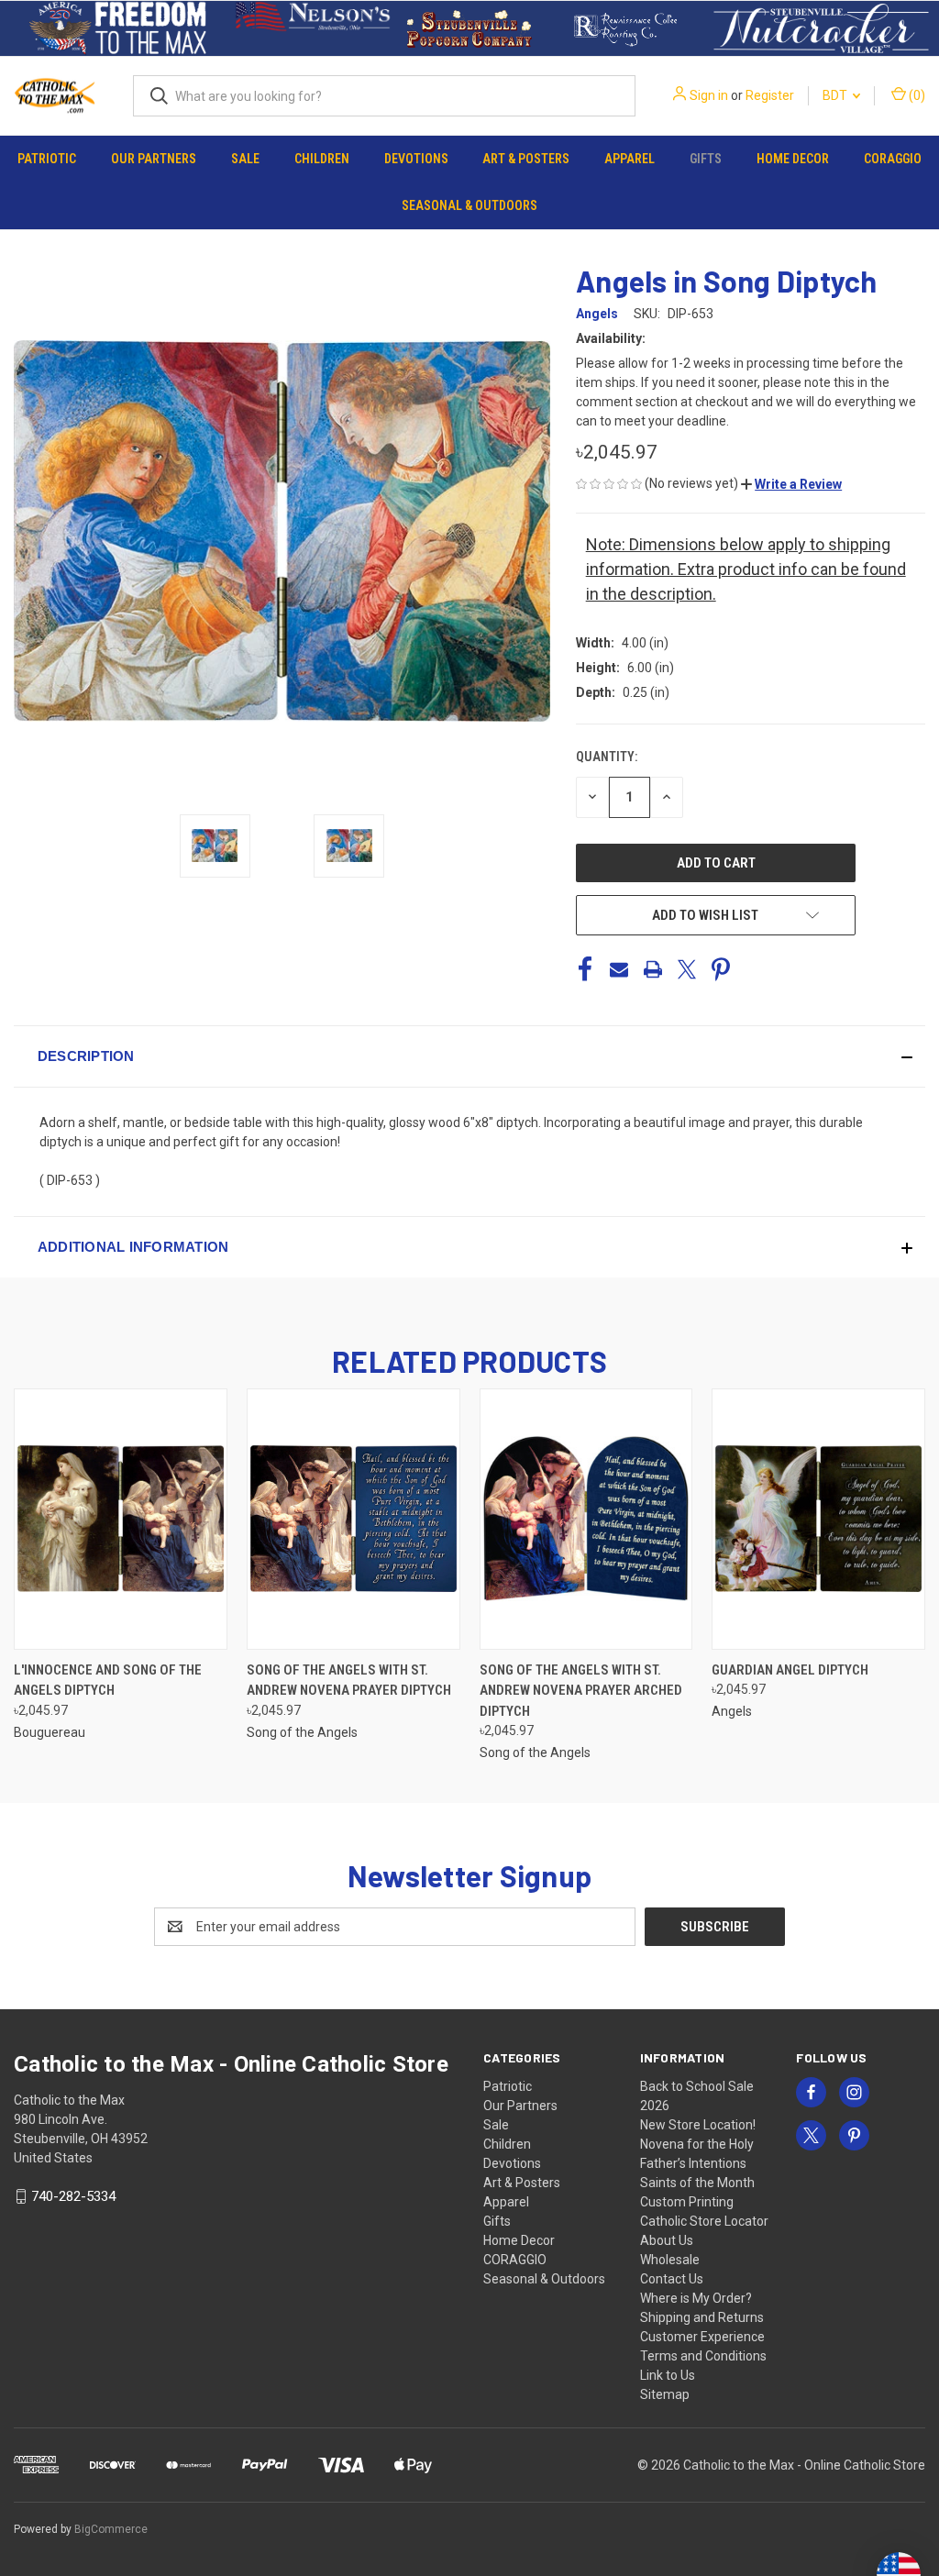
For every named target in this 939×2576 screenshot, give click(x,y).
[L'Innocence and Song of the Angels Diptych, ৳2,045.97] (121, 1519)
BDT (836, 95)
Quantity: (607, 757)
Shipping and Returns (702, 2317)
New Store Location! (698, 2125)
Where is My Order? (696, 2298)
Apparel (630, 159)
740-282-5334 (73, 2196)
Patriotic (47, 159)
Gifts (706, 159)
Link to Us (668, 2375)
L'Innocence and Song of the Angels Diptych (108, 1680)
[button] (118, 28)
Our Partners (154, 159)
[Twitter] (687, 969)
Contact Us (672, 2279)
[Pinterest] (721, 969)
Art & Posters (526, 159)
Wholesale (670, 2260)
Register (770, 95)
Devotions (416, 159)
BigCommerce (111, 2529)
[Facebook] (585, 969)
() (916, 95)
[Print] (653, 969)
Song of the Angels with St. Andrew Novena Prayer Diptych (349, 1680)
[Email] (619, 969)
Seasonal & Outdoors (469, 205)
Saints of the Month (697, 2183)
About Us (667, 2240)
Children (322, 159)
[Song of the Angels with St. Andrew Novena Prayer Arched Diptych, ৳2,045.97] (586, 1519)
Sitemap (665, 2394)
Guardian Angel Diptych (790, 1670)
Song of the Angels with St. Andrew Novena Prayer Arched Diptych (581, 1691)
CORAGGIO (893, 159)
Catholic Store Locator (704, 2221)
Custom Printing (687, 2202)
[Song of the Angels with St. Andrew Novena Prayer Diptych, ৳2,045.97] (354, 1519)
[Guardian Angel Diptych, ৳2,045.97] (818, 1519)
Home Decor (793, 159)
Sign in (709, 95)
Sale (245, 159)
